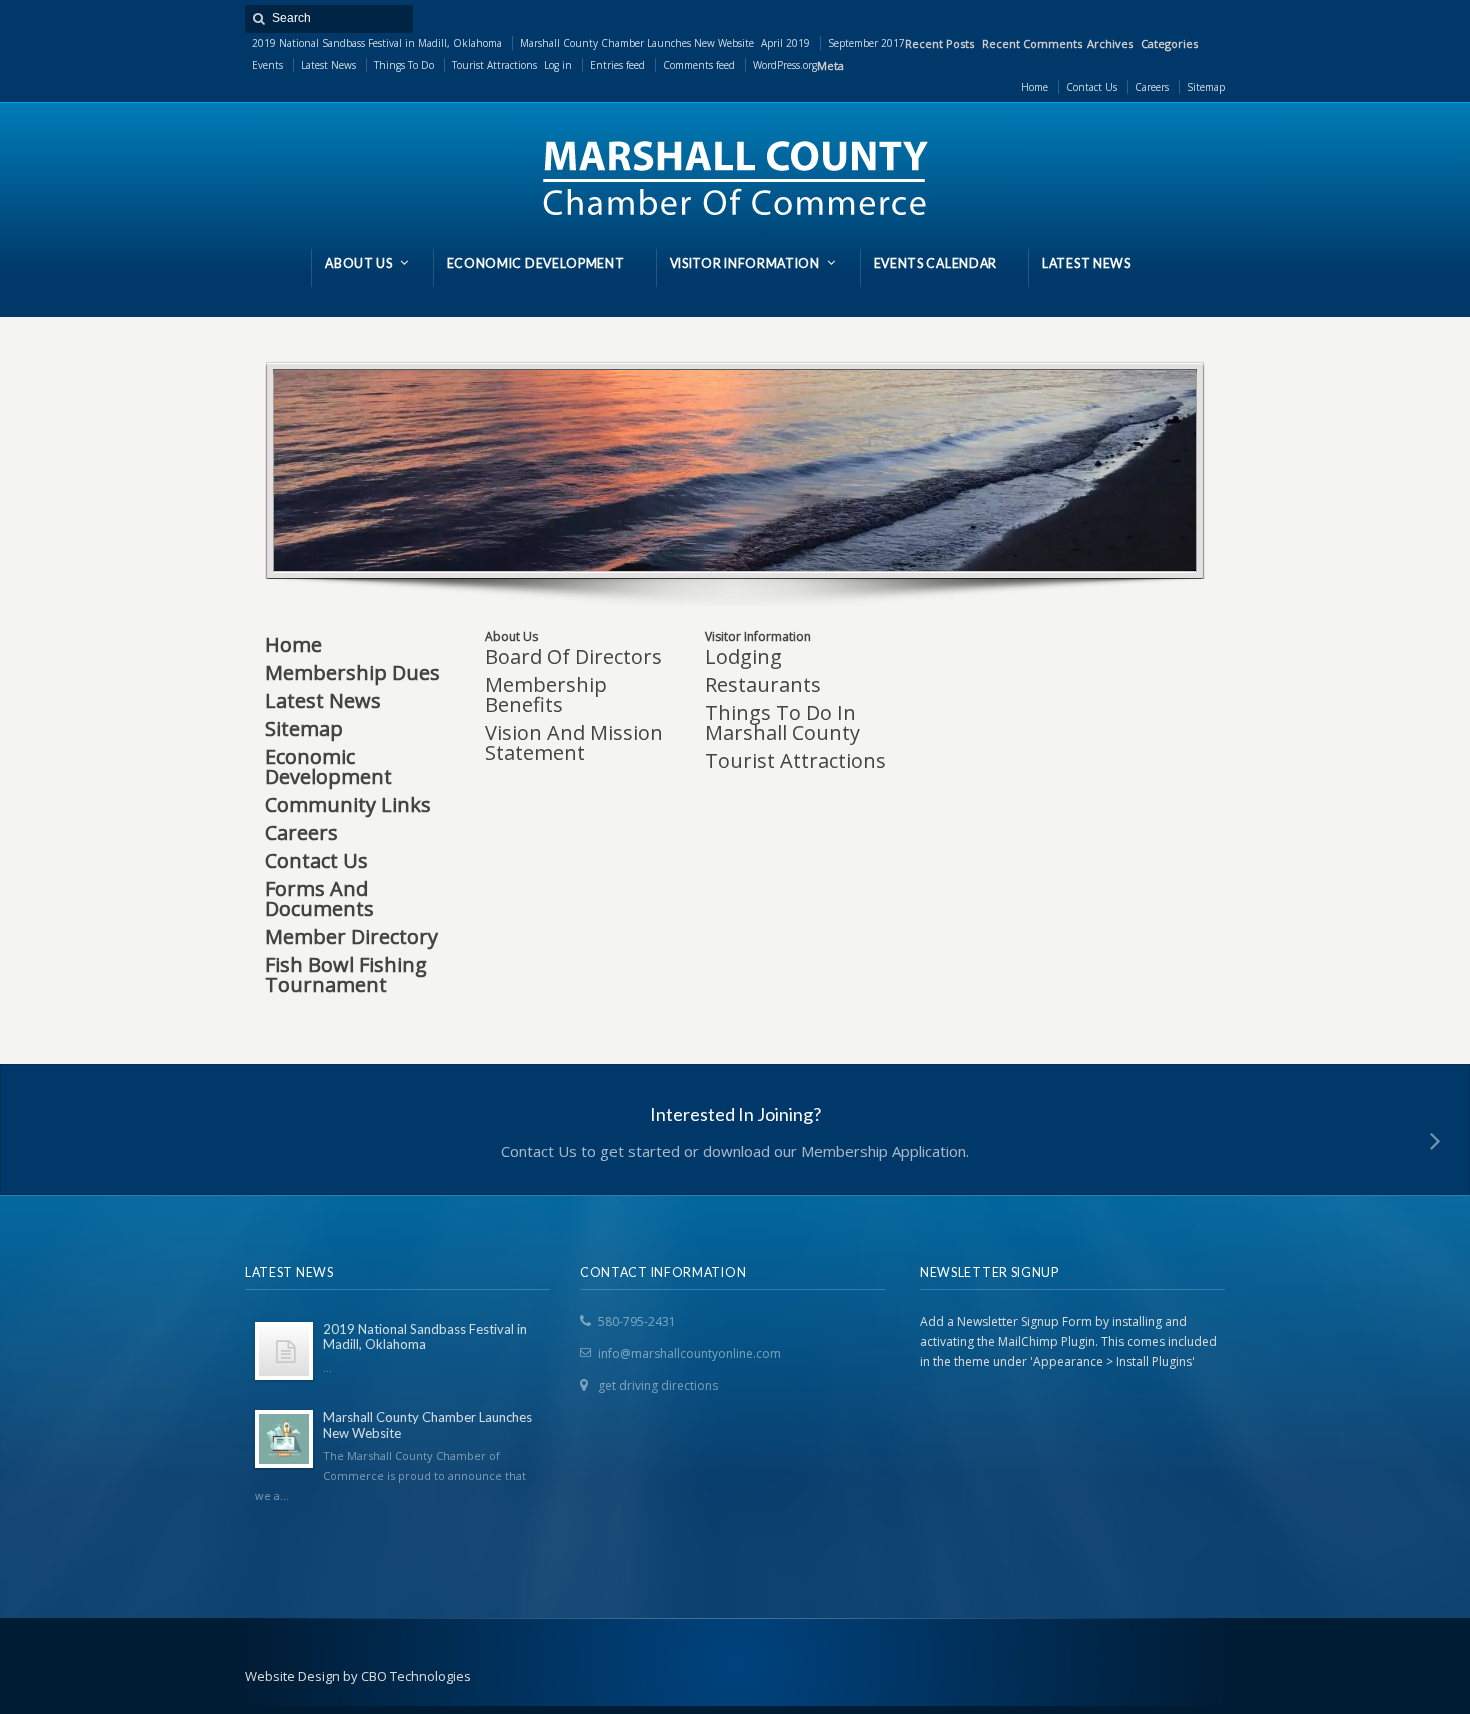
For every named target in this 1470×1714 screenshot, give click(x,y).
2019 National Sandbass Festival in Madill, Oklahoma (377, 43)
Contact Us (316, 860)
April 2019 (785, 43)
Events (267, 65)
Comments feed (699, 65)
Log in (558, 65)
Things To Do (404, 65)
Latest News (328, 65)
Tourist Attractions (494, 65)
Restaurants (763, 684)
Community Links (348, 804)
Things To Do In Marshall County (782, 722)
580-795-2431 (637, 1321)
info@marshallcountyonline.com (689, 1353)
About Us (511, 636)
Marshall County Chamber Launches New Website (637, 43)
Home (293, 644)
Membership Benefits (546, 694)
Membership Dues (352, 672)
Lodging (743, 656)
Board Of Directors (573, 656)
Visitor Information (758, 636)
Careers (301, 832)
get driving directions (658, 1385)
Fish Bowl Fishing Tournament (346, 974)
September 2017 (866, 43)
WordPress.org (785, 65)
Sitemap (304, 728)
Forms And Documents (319, 898)
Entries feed (617, 65)
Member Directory (351, 936)
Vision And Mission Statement (574, 742)
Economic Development (328, 766)
